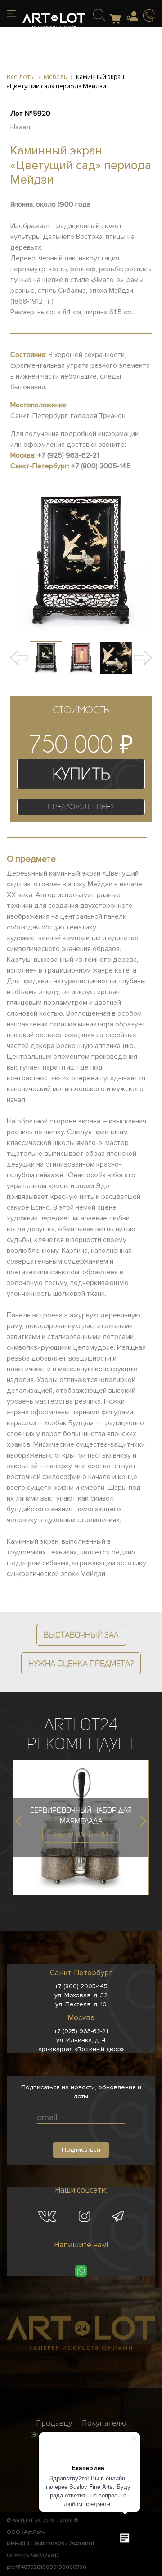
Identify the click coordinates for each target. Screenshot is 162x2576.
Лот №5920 (30, 114)
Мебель (55, 77)
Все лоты (21, 77)
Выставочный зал (81, 1635)
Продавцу (54, 2423)
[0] (118, 20)
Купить (81, 774)
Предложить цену (81, 807)
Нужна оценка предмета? (81, 1663)
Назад (20, 127)
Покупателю (104, 2423)
